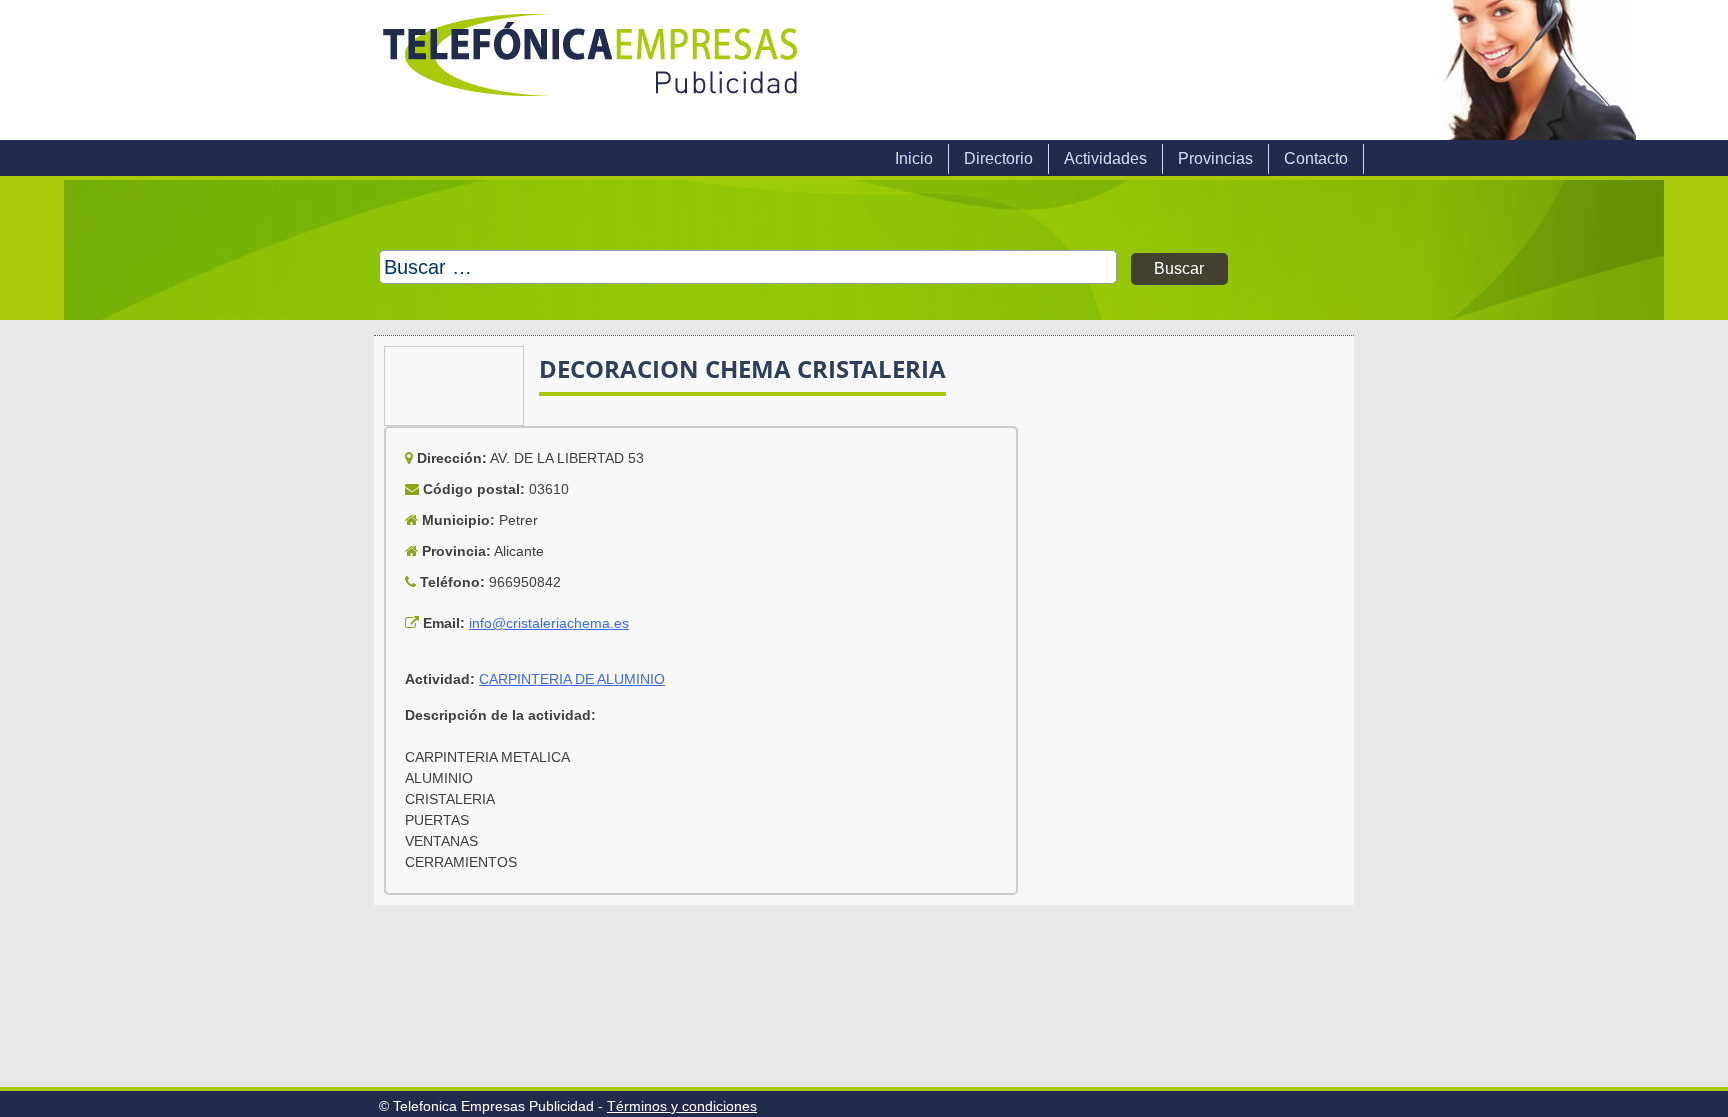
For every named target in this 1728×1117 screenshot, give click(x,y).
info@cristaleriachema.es (549, 623)
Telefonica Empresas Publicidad (592, 70)
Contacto (1316, 158)
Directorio (998, 158)
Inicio (914, 158)
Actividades (1105, 158)
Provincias (1215, 158)
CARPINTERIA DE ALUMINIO (572, 679)
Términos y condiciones (682, 1106)
